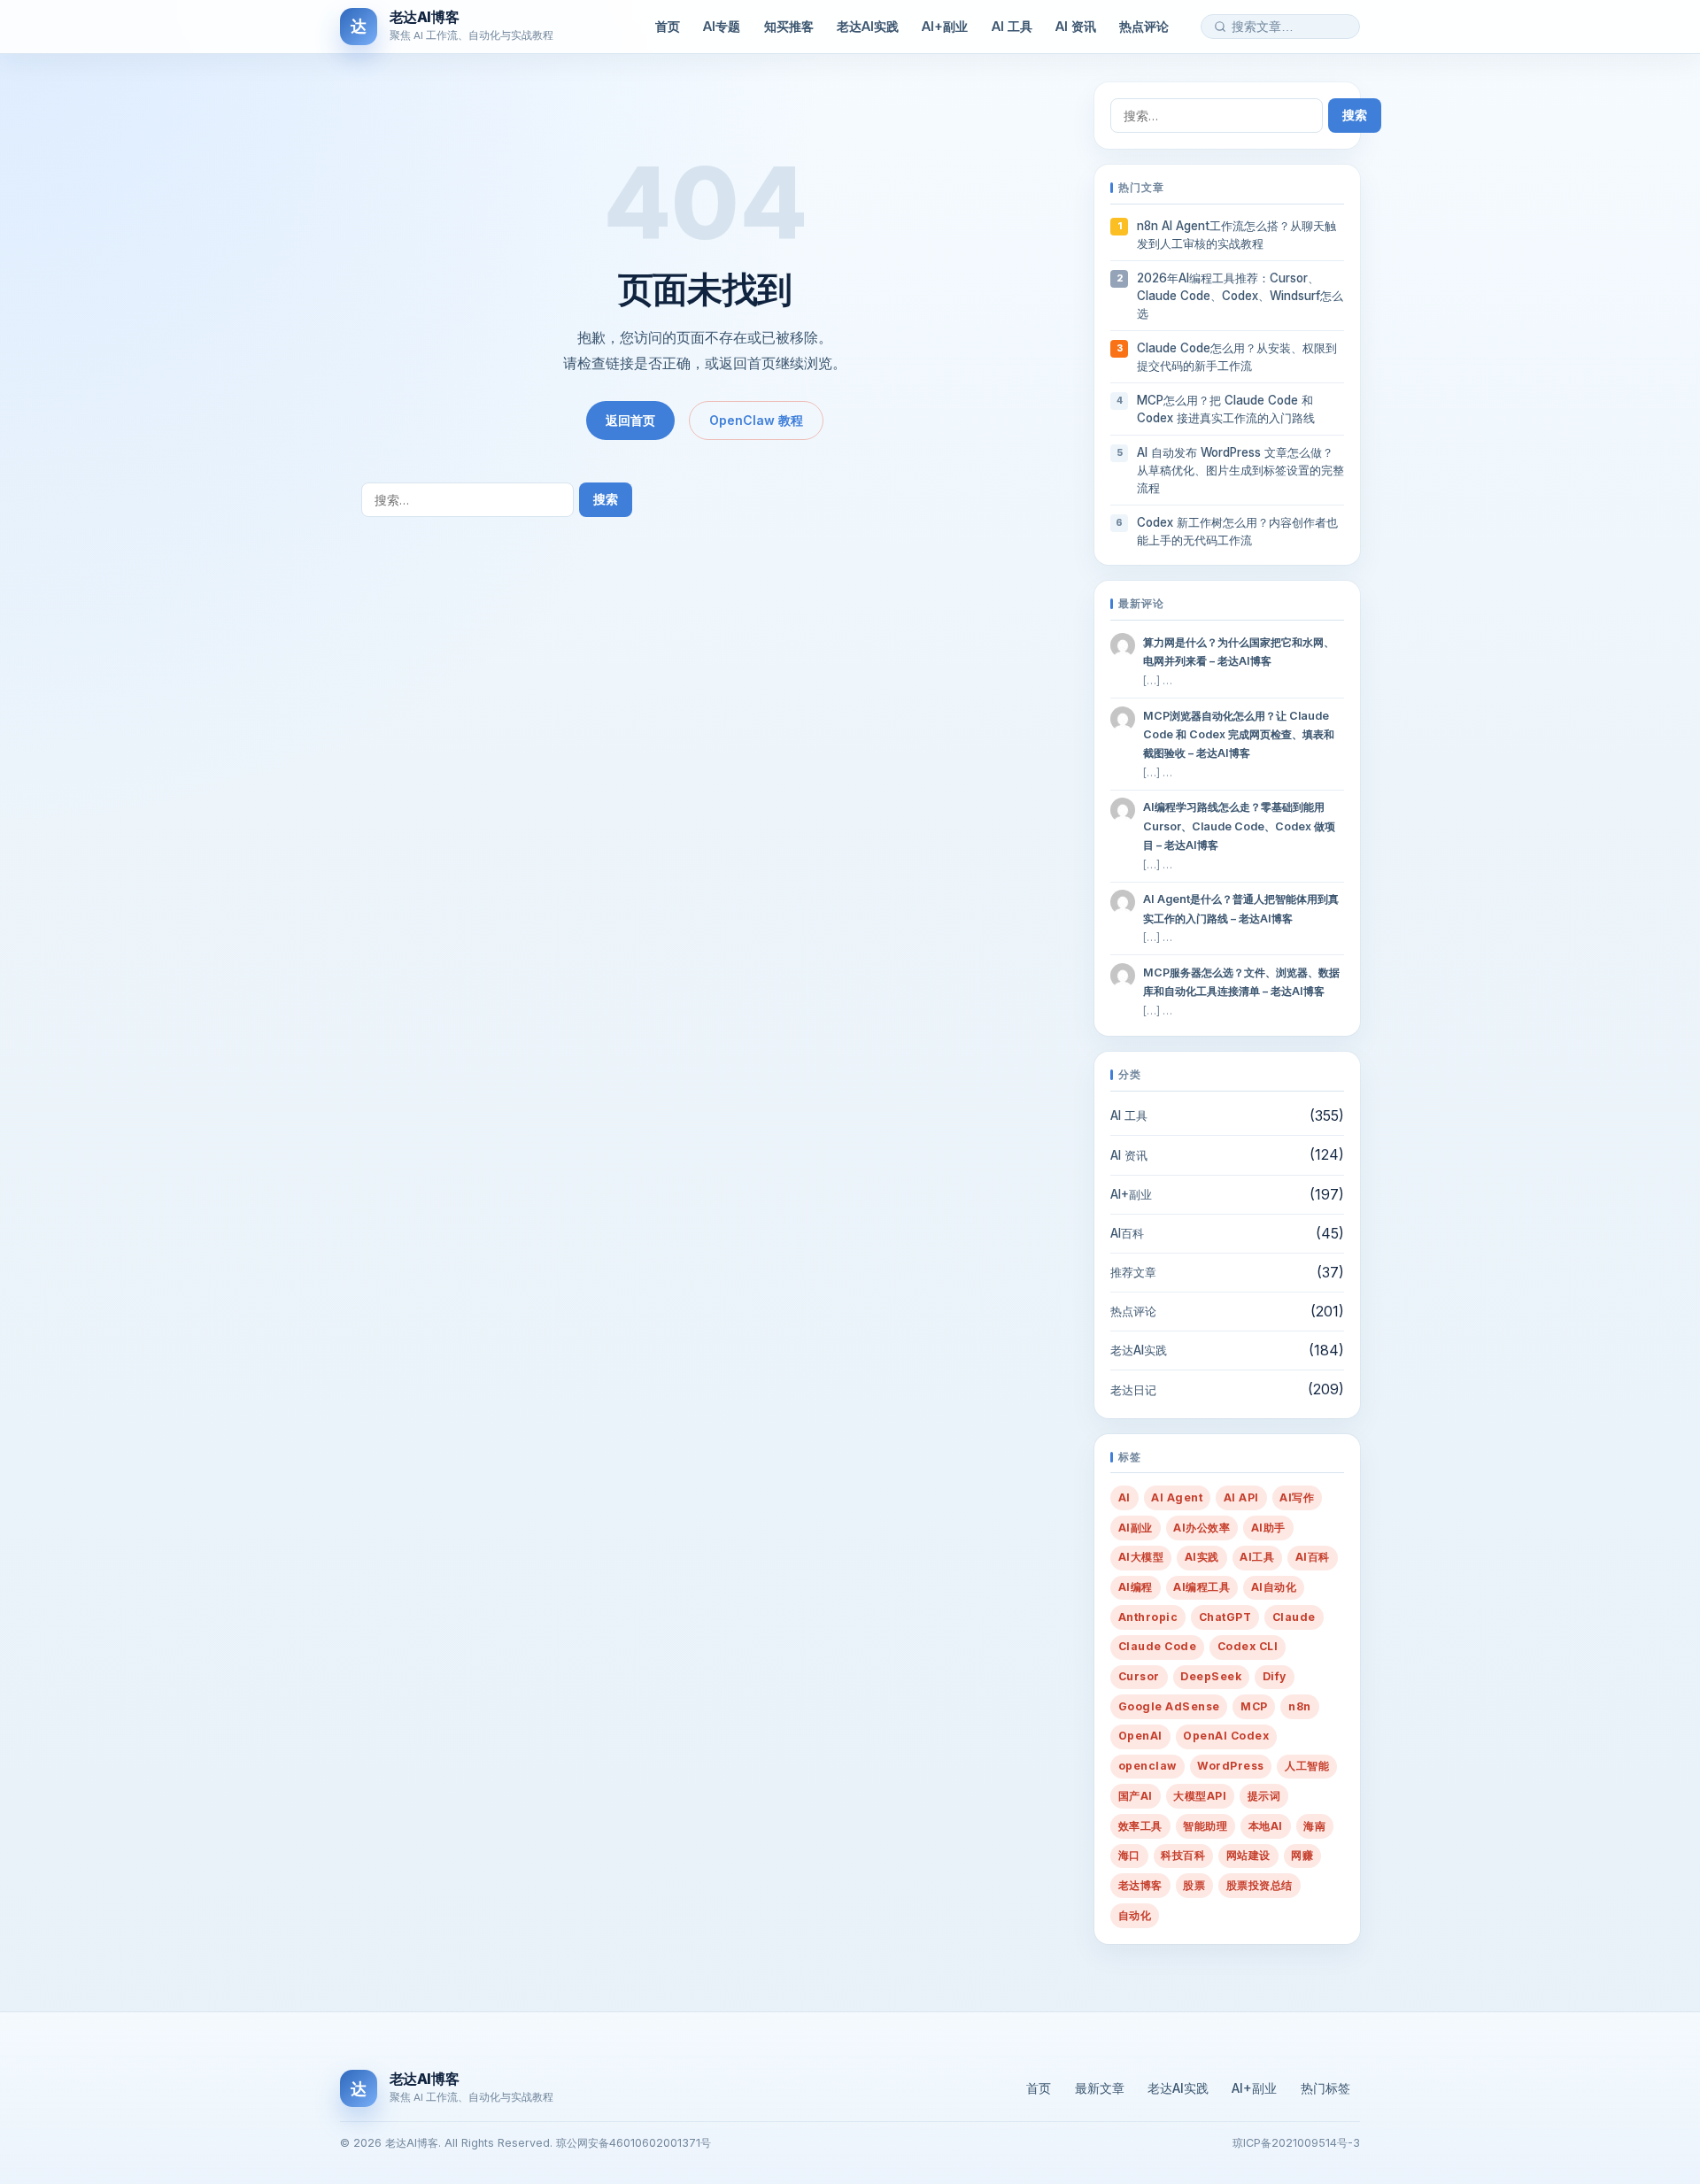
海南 (1314, 1826)
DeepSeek (1211, 1676)
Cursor (1139, 1676)
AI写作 (1297, 1497)
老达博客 (1140, 1885)
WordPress (1230, 1766)
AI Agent (1177, 1497)
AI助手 (1268, 1528)
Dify (1275, 1676)
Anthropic (1148, 1617)
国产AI (1136, 1796)
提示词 (1264, 1796)
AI (1124, 1497)
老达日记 (1133, 1390)
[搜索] (1220, 27)
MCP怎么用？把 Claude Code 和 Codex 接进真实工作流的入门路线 (1226, 409)
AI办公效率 (1202, 1528)
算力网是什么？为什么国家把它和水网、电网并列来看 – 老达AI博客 (1239, 652)
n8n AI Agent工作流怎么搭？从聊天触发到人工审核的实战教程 (1236, 235)
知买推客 (789, 26)
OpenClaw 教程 (756, 420)
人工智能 (1307, 1766)
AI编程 (1136, 1587)
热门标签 (1325, 2088)
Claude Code (1157, 1646)
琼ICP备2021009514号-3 (1296, 2143)
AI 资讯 (1076, 26)
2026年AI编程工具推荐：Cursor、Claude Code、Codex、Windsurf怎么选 (1240, 296)
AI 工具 (1012, 26)
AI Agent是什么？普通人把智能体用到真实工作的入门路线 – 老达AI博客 (1241, 908)
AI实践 (1202, 1557)
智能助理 (1205, 1826)
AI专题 (722, 26)
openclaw (1147, 1766)
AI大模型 (1141, 1557)
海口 (1129, 1855)
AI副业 (1136, 1528)
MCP (1254, 1706)
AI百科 (1127, 1233)
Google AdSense (1169, 1706)
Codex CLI (1248, 1646)
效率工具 (1140, 1826)
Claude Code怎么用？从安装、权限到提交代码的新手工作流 (1237, 357)
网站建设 (1248, 1855)
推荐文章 (1133, 1272)
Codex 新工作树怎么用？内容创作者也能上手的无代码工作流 (1237, 531)
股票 (1194, 1885)
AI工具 (1257, 1557)
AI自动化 (1274, 1587)
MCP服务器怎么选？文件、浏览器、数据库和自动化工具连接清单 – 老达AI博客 (1241, 982)
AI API (1241, 1497)
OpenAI (1140, 1736)
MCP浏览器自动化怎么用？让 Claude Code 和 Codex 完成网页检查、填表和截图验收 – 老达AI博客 (1239, 734)
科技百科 (1183, 1855)
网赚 (1302, 1855)
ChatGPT (1225, 1617)
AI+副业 (945, 26)
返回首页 (630, 420)
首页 (668, 26)
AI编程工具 (1202, 1587)
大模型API (1200, 1796)
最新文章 (1100, 2088)
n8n (1299, 1706)
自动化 (1135, 1915)
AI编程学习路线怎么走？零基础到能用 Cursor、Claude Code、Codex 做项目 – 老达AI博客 (1239, 826)
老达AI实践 (868, 26)
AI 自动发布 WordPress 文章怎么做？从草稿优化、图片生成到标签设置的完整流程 (1240, 470)
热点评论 (1144, 26)
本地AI (1266, 1826)
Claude (1294, 1617)
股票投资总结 (1260, 1885)
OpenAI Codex (1226, 1736)
